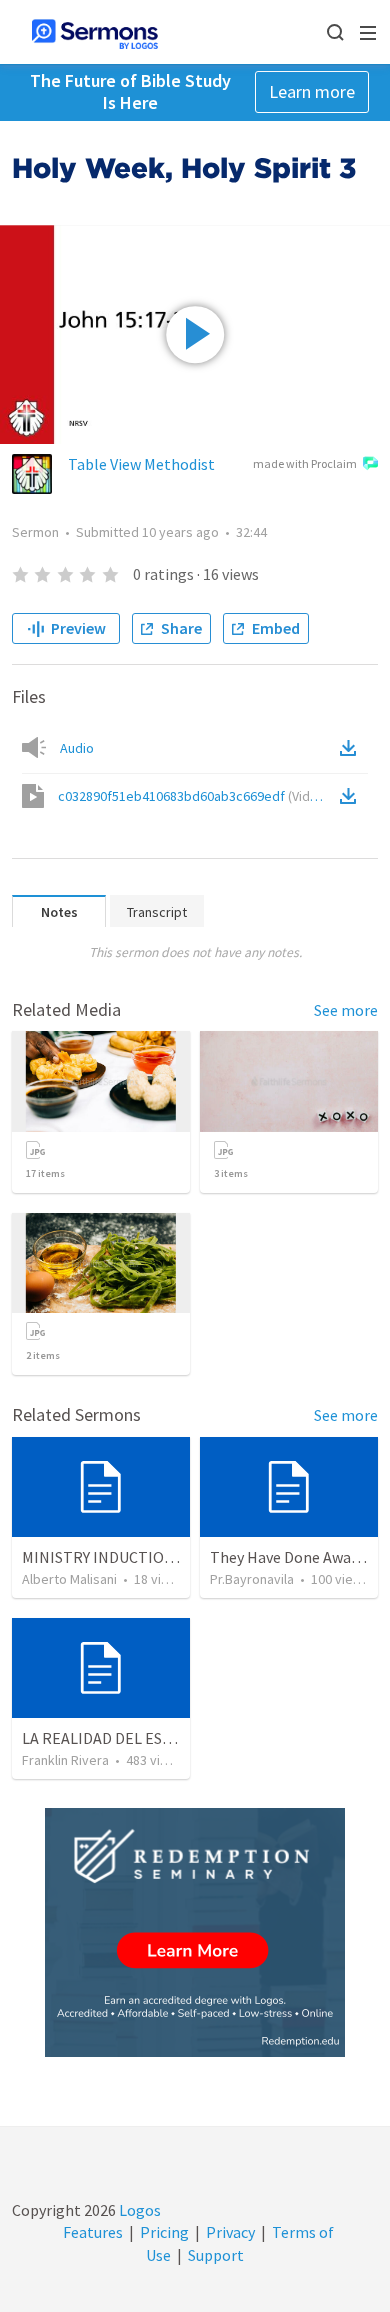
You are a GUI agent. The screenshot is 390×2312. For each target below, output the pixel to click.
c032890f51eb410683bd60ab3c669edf (194, 796)
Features (93, 2232)
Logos (138, 2210)
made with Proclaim (305, 463)
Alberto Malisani (69, 1579)
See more (346, 1010)
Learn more (312, 91)
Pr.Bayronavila (252, 1579)
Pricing (164, 2232)
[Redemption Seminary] (195, 1932)
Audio (77, 748)
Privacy (230, 2232)
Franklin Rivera (65, 1760)
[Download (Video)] (352, 796)
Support (216, 2255)
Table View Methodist (141, 464)
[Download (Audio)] (352, 748)
